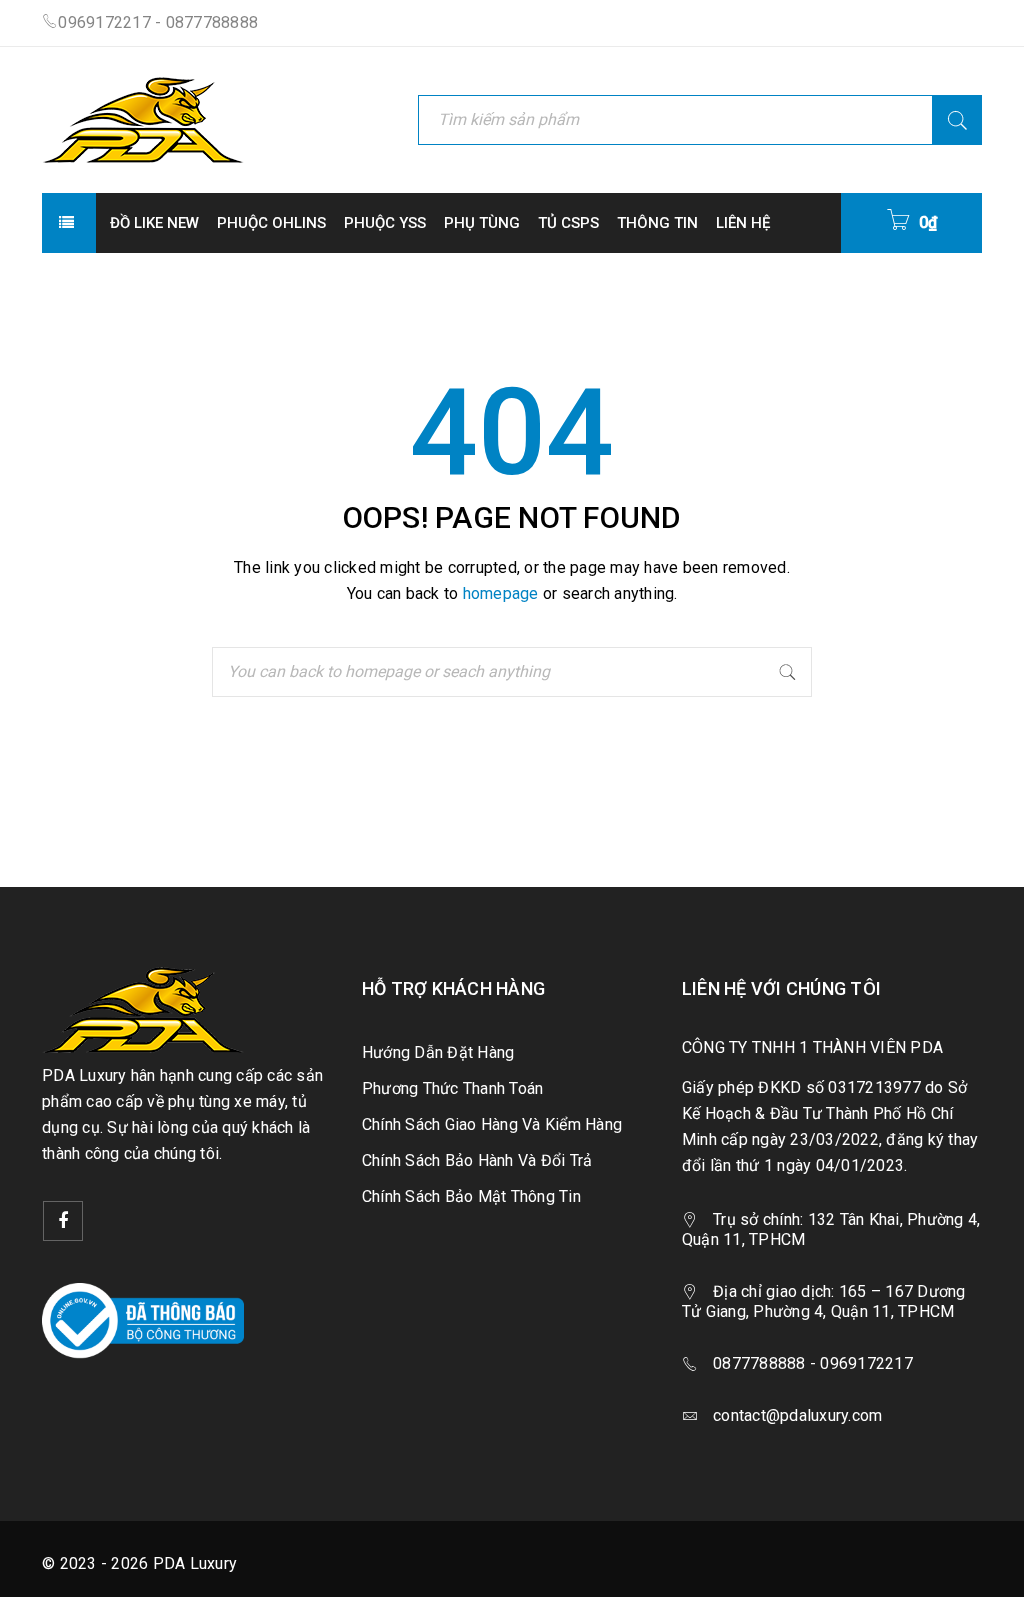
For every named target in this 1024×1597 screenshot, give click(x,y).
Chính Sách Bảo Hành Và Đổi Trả (477, 1160)
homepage (501, 593)
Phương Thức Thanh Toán (453, 1088)
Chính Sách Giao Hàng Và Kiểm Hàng (492, 1124)
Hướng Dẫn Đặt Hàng (438, 1052)
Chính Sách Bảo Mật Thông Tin (471, 1196)
